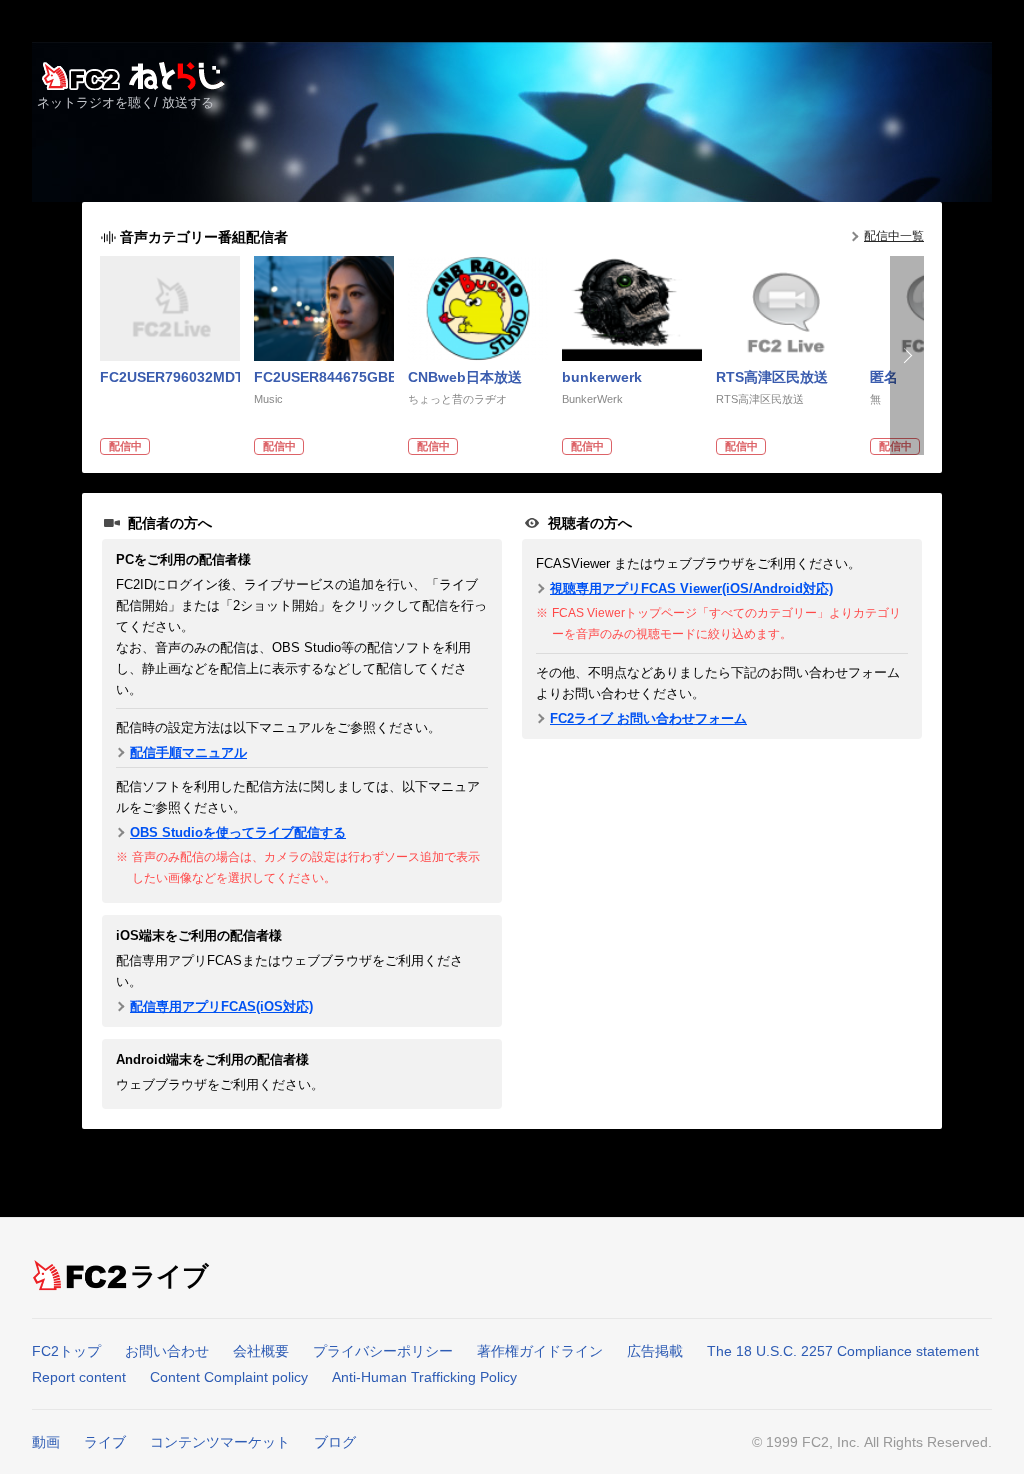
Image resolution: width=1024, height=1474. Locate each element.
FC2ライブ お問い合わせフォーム (648, 718)
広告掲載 (655, 1351)
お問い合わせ (167, 1351)
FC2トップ (66, 1351)
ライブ (170, 1276)
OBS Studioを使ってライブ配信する (238, 832)
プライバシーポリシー (383, 1351)
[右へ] (907, 355)
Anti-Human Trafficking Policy (424, 1377)
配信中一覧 (894, 236)
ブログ (335, 1442)
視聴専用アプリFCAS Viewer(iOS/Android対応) (691, 588)
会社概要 (261, 1351)
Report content (79, 1377)
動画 (46, 1442)
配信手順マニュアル (188, 752)
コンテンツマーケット (220, 1442)
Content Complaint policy (229, 1377)
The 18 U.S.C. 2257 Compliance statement (843, 1351)
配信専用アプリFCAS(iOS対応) (221, 1006)
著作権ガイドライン (540, 1351)
